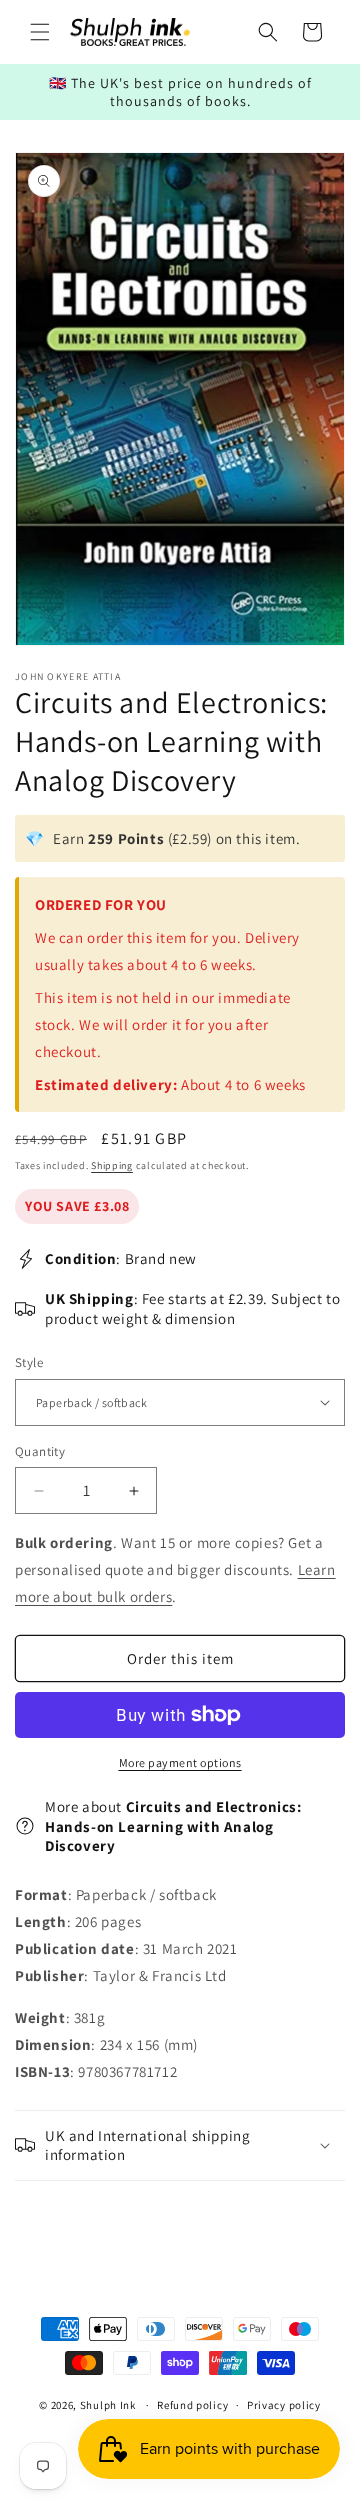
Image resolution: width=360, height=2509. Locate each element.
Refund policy (192, 2405)
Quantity (40, 1451)
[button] (40, 32)
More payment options (180, 1762)
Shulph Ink (108, 2405)
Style (29, 1362)
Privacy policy (284, 2405)
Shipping (112, 1165)
